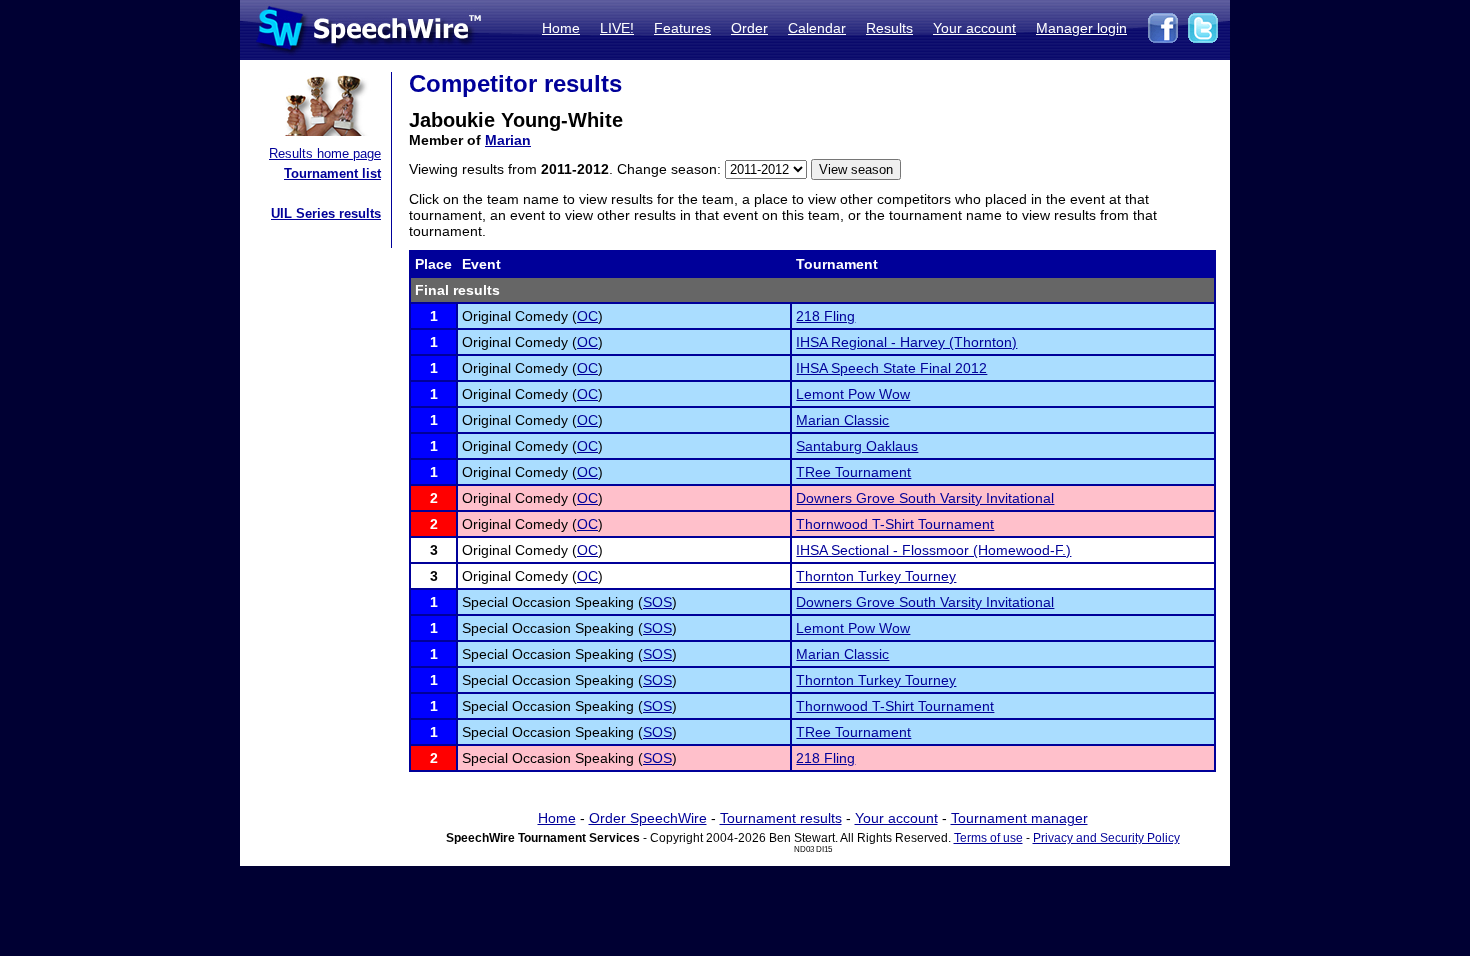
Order (749, 28)
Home (561, 28)
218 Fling (825, 316)
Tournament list (332, 173)
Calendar (817, 28)
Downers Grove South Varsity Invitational (925, 498)
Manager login (1081, 28)
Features (682, 28)
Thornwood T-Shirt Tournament (895, 524)
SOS (657, 602)
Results (889, 28)
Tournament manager (1019, 818)
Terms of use (988, 838)
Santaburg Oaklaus (857, 446)
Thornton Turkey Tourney (876, 576)
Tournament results (781, 818)
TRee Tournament (853, 472)
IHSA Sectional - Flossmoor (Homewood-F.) (933, 550)
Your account (974, 28)
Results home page (325, 153)
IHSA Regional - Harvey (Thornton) (906, 342)
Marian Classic (842, 420)
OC (587, 316)
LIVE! (617, 28)
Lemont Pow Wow (853, 394)
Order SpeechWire (648, 818)
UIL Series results (326, 213)
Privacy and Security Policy (1106, 838)
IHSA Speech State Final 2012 (891, 368)
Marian (508, 140)
